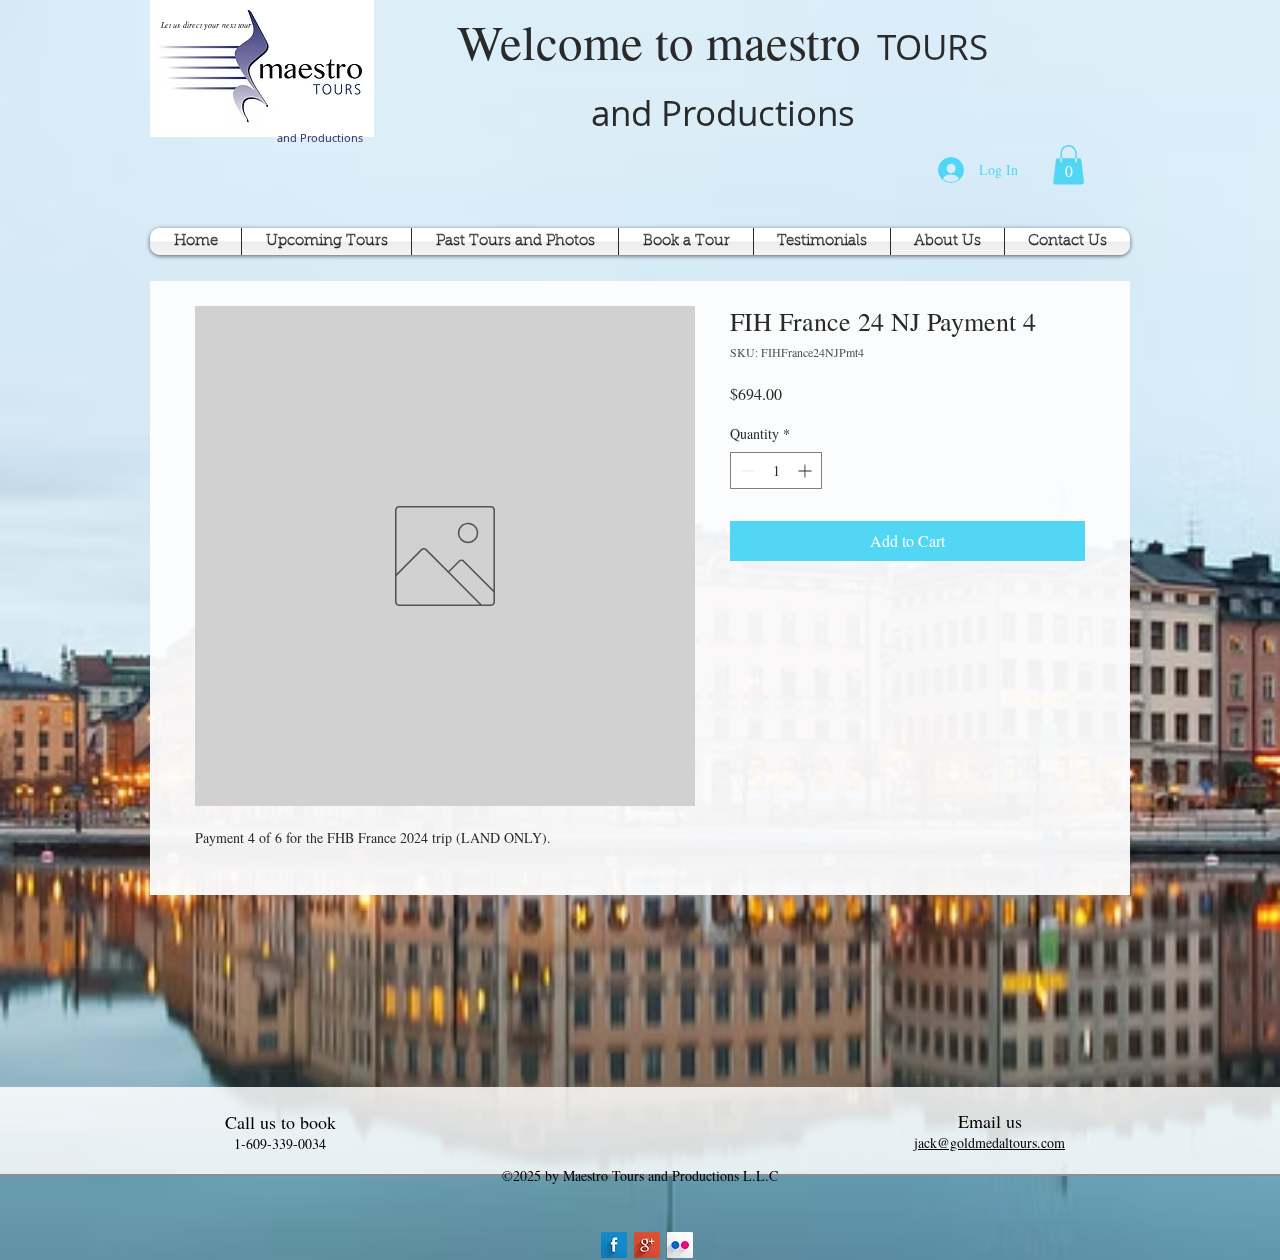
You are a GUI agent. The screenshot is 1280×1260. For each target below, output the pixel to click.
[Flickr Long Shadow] (680, 1245)
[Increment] (806, 470)
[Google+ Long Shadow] (647, 1245)
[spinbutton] (776, 470)
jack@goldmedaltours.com (989, 1142)
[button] (1068, 164)
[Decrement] (745, 470)
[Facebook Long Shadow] (614, 1245)
